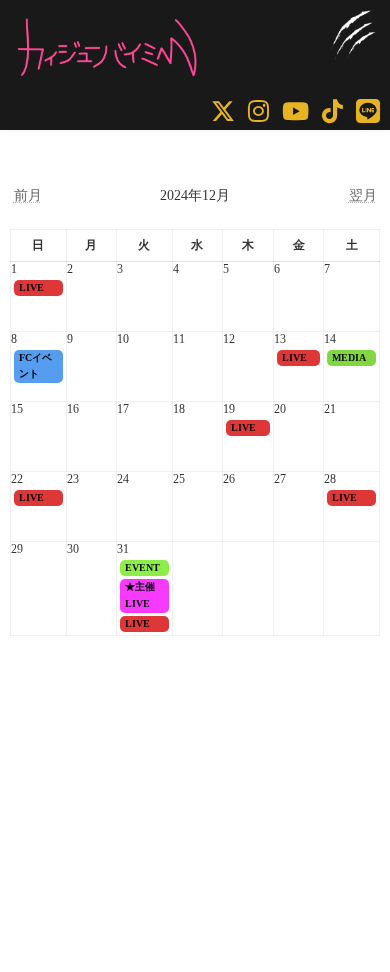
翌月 (363, 195)
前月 (28, 195)
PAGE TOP (360, 922)
